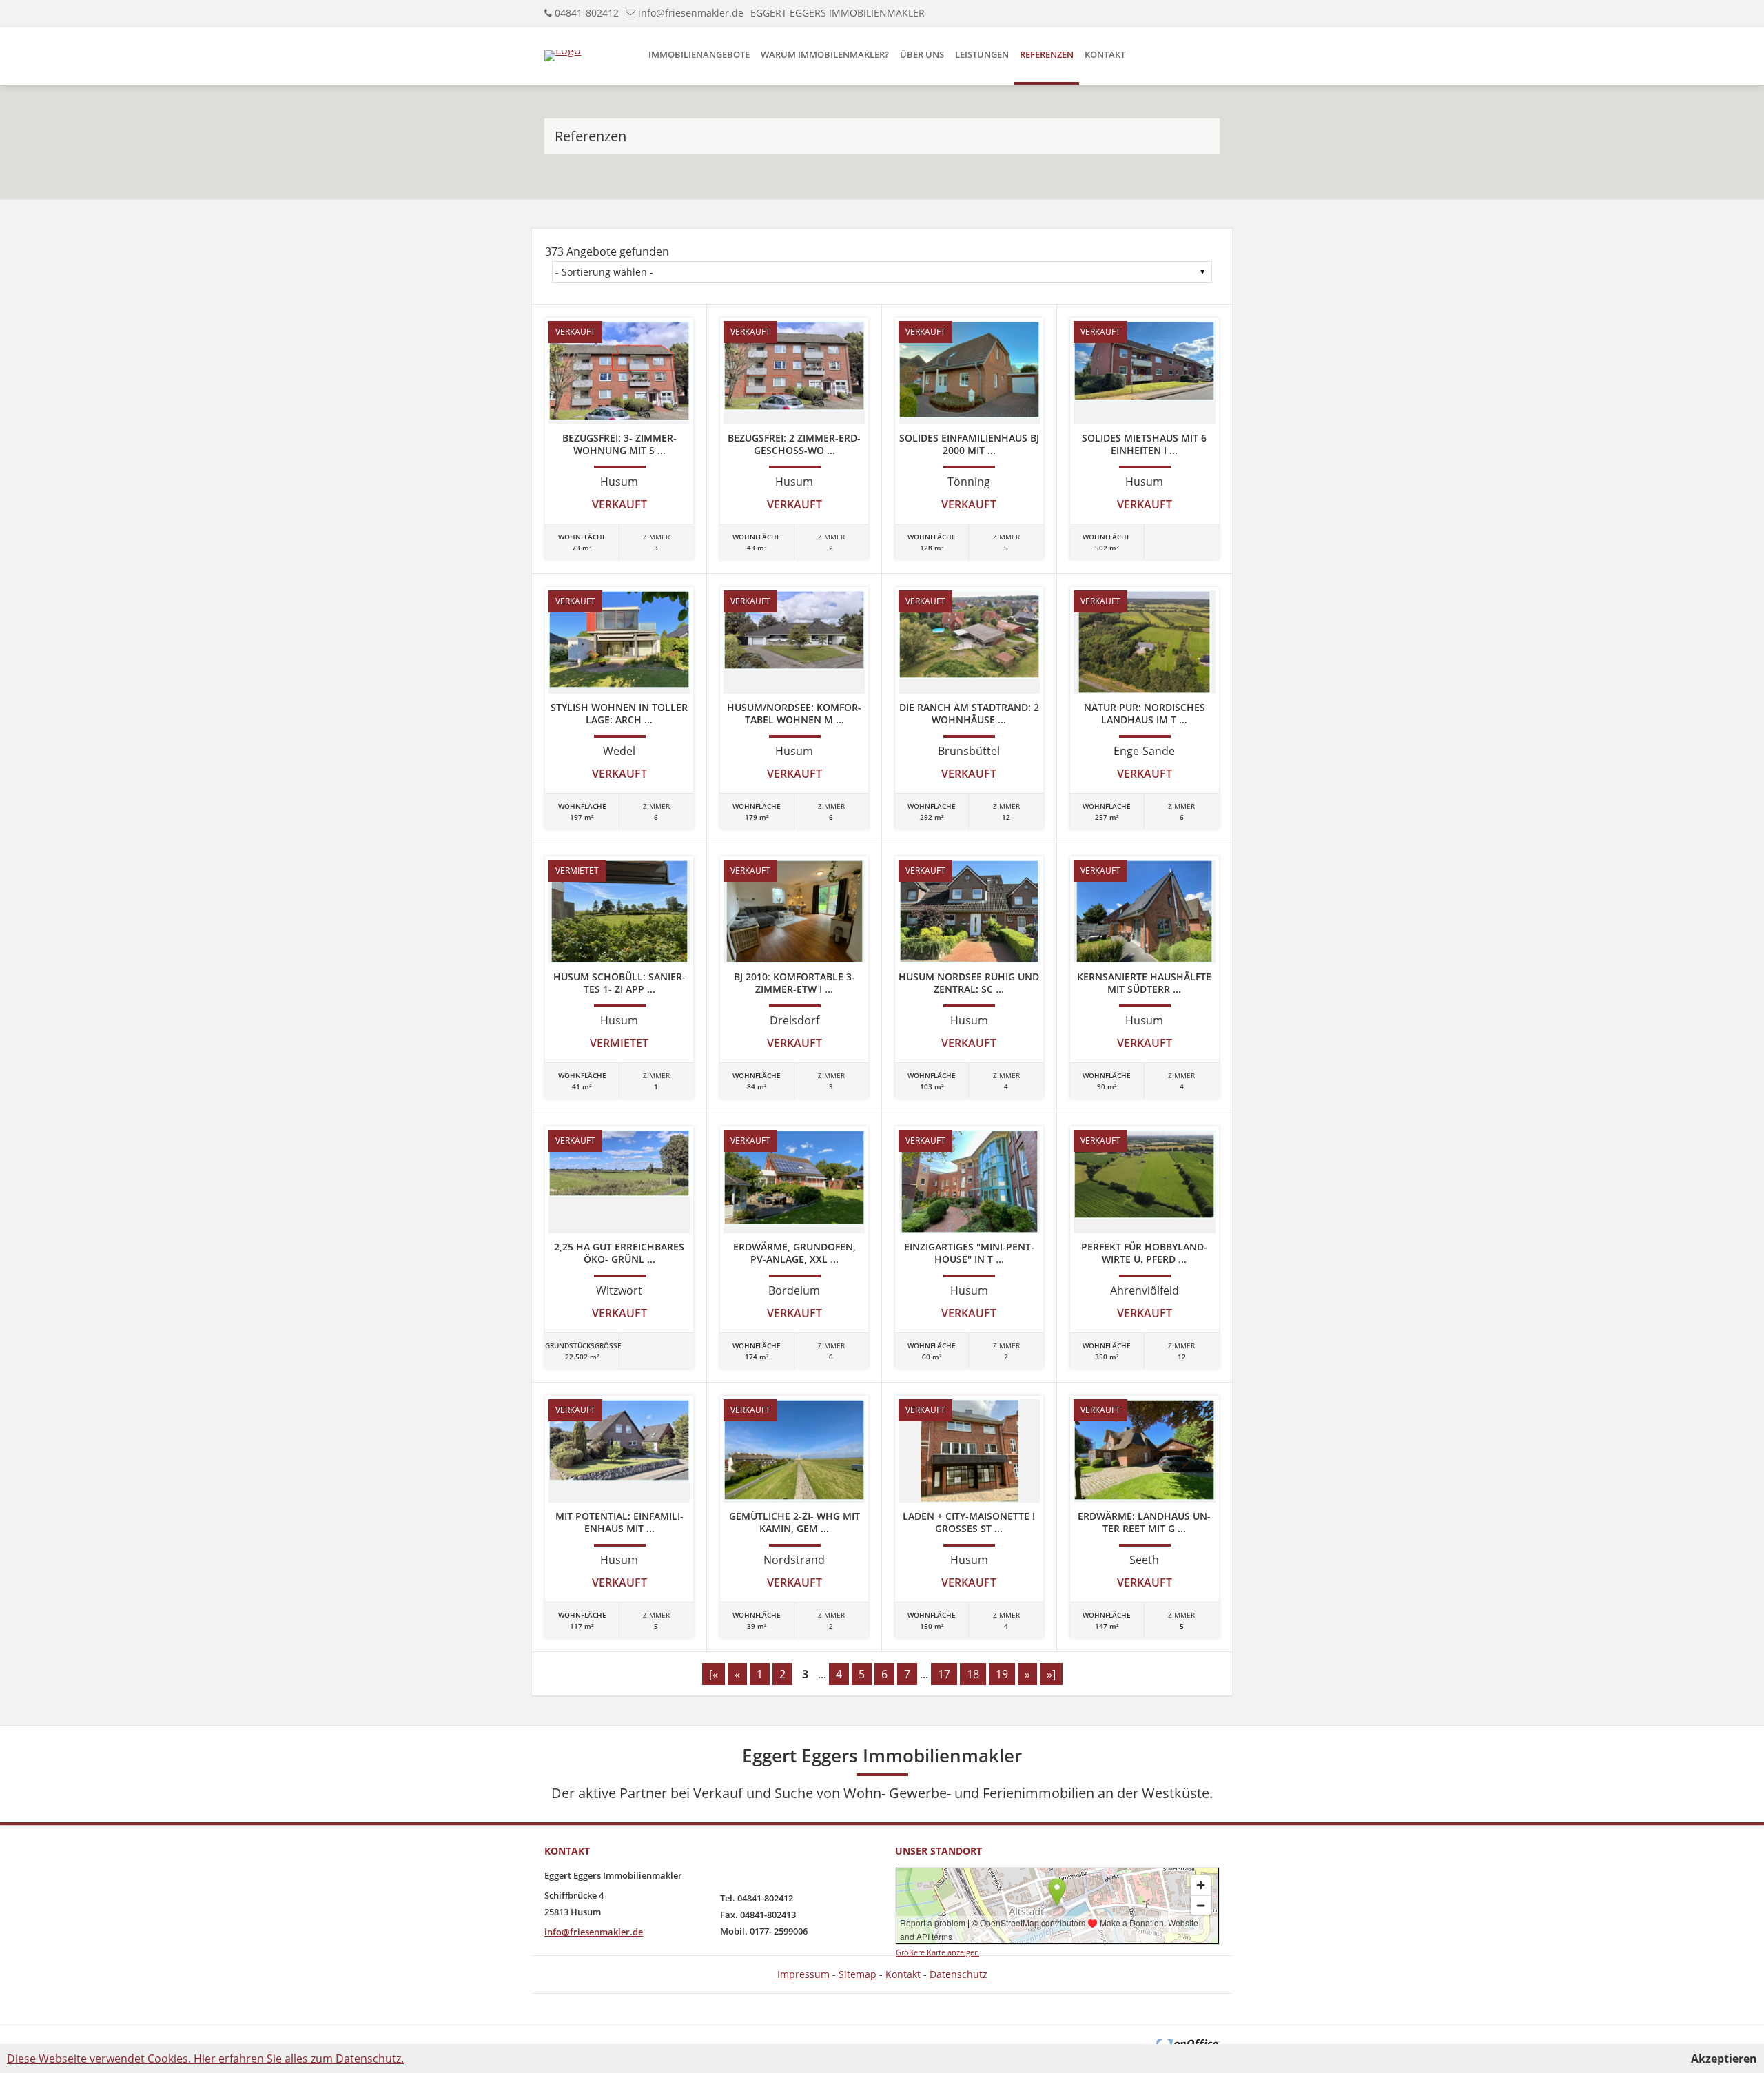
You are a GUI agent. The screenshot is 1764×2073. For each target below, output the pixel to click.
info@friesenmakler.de (691, 13)
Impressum (803, 1974)
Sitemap (858, 1974)
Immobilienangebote (699, 54)
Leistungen (982, 54)
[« (714, 1674)
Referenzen (1047, 54)
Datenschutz (958, 1974)
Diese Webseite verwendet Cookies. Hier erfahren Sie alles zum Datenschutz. (205, 2059)
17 (944, 1674)
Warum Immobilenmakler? (825, 54)
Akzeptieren (1724, 2059)
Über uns (922, 54)
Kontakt (1105, 54)
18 (973, 1674)
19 (1002, 1674)
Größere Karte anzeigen (937, 1952)
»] (1051, 1674)
